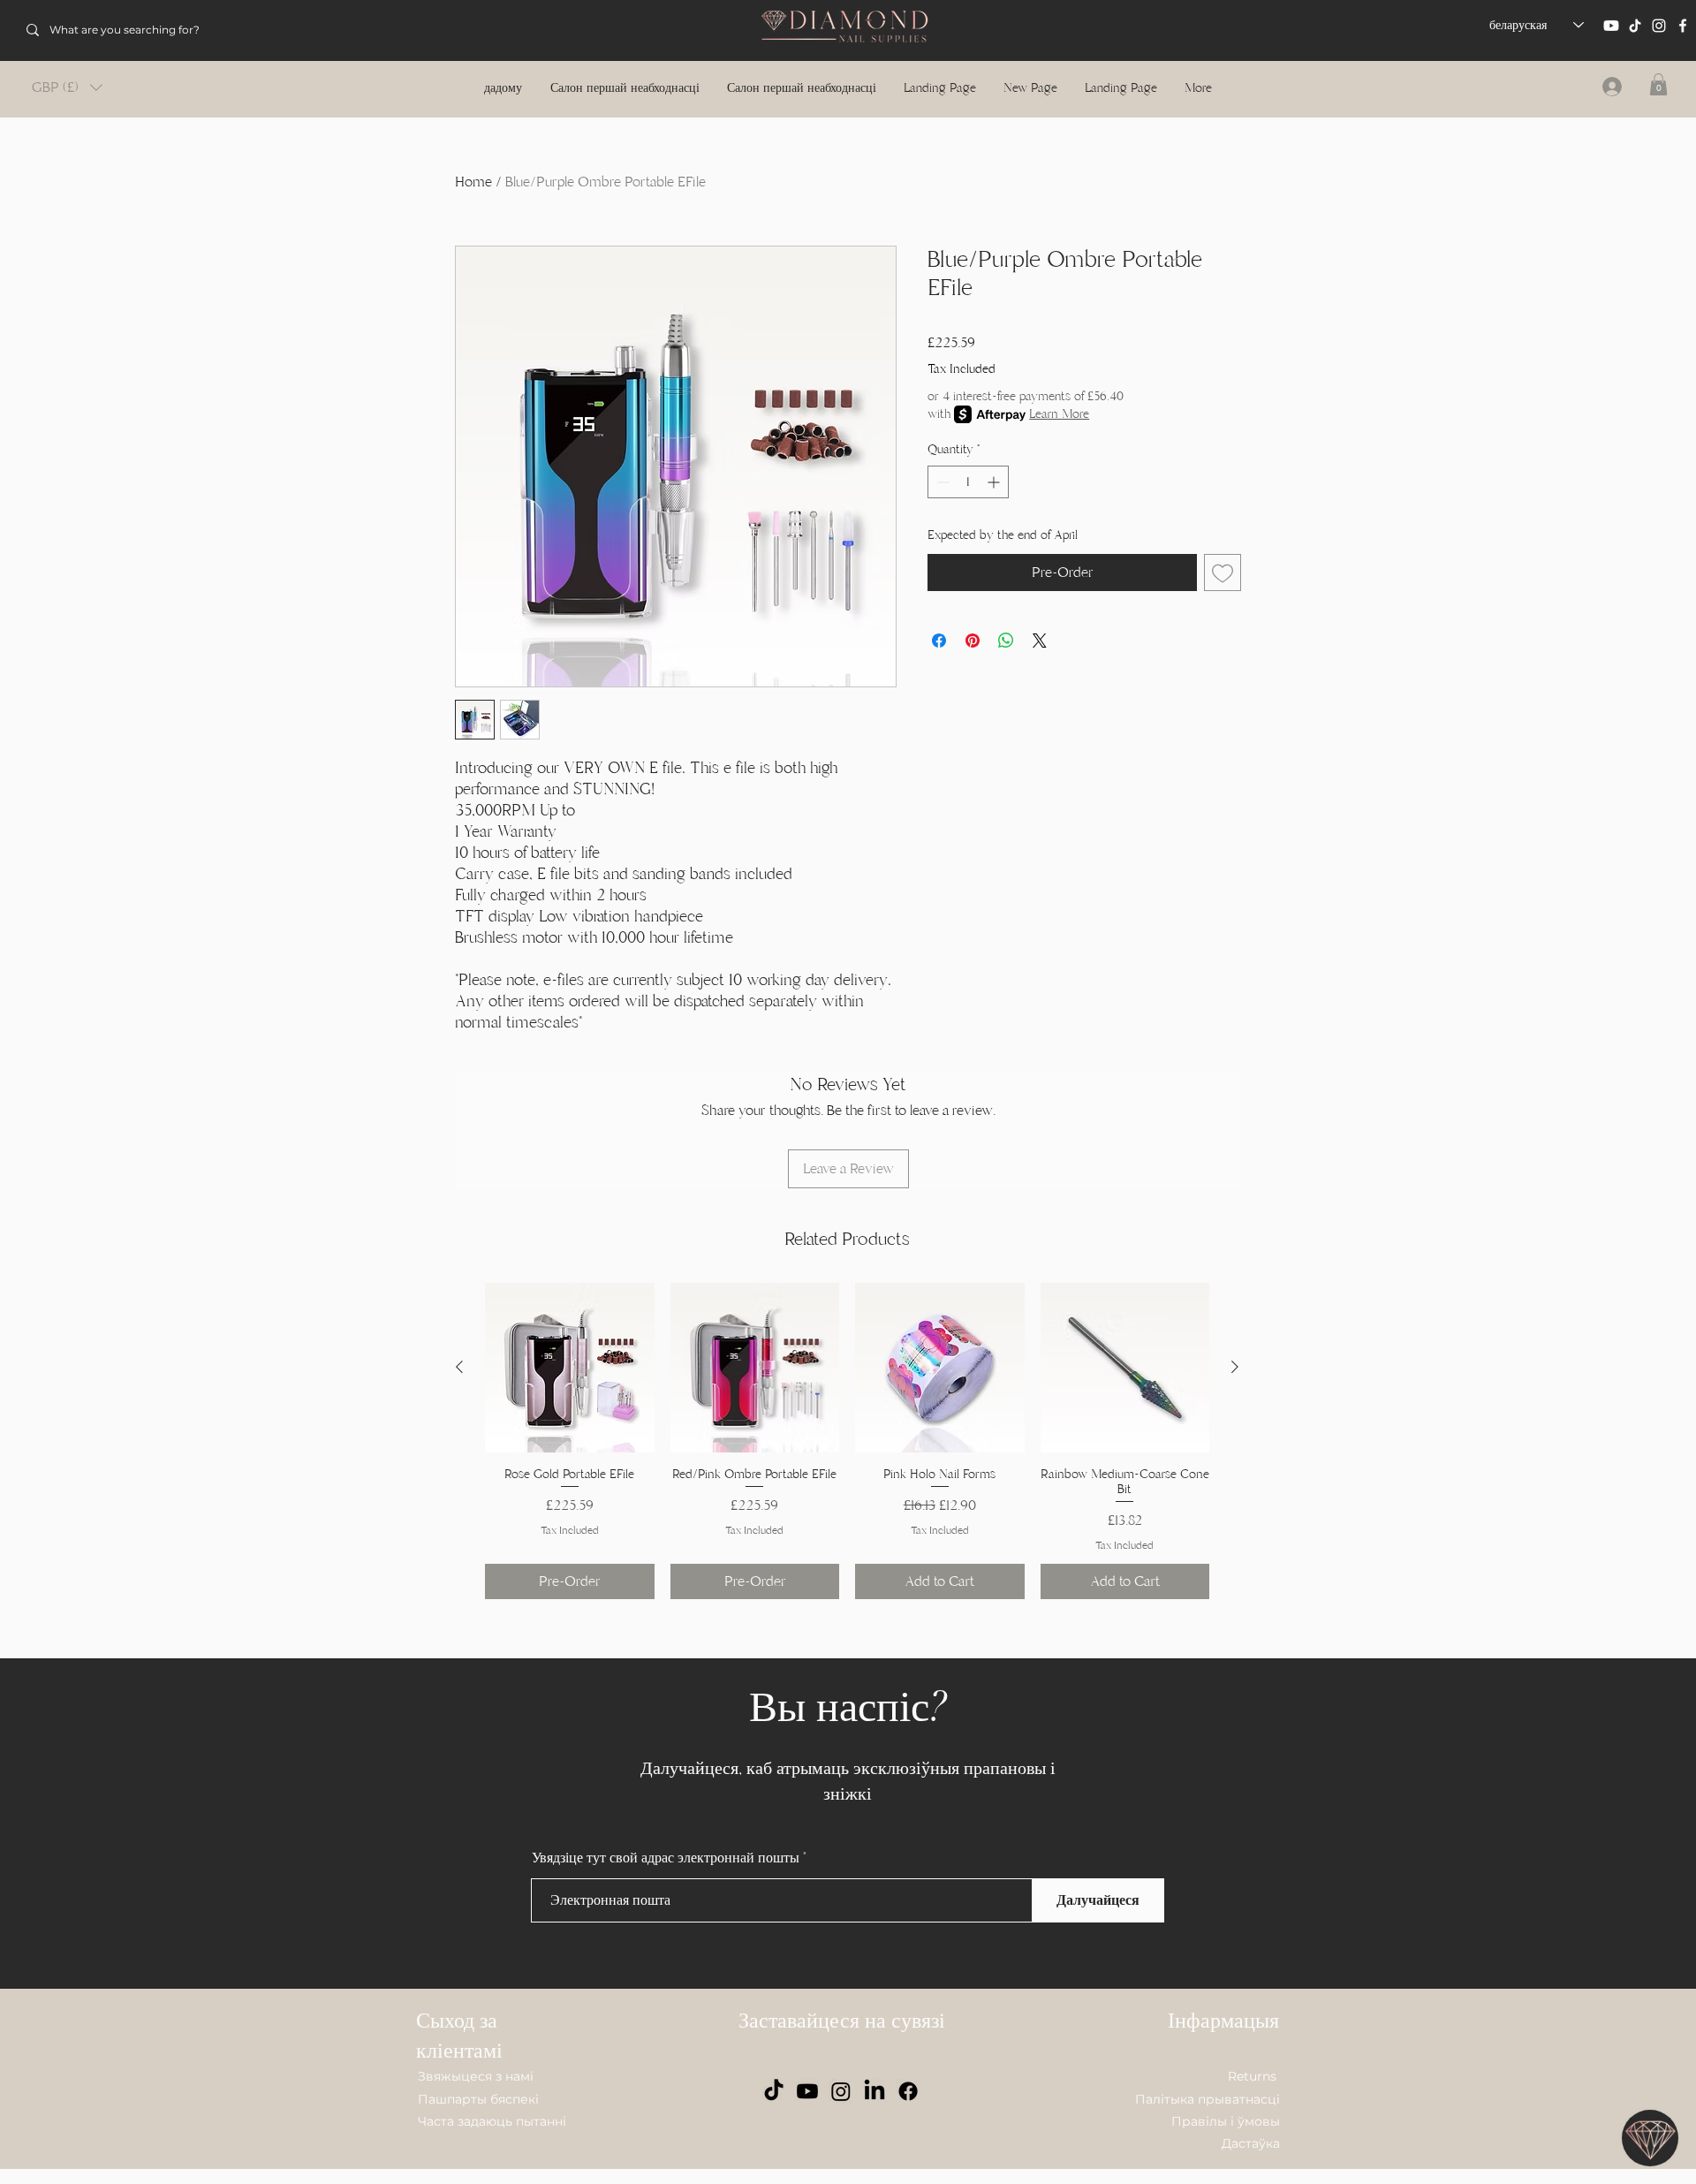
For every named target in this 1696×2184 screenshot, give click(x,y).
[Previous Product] (459, 1367)
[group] (847, 1441)
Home (473, 182)
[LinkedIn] (874, 2091)
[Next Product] (1235, 1367)
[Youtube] (1611, 26)
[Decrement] (941, 482)
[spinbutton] (968, 482)
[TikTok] (1635, 26)
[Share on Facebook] (939, 641)
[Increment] (995, 482)
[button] (67, 87)
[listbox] (67, 87)
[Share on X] (1040, 641)
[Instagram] (1659, 26)
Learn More (1059, 414)
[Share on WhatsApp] (1006, 641)
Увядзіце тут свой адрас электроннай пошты (666, 1858)
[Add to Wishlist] (1223, 573)
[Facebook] (1683, 26)
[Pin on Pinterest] (973, 641)
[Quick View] (570, 1368)
